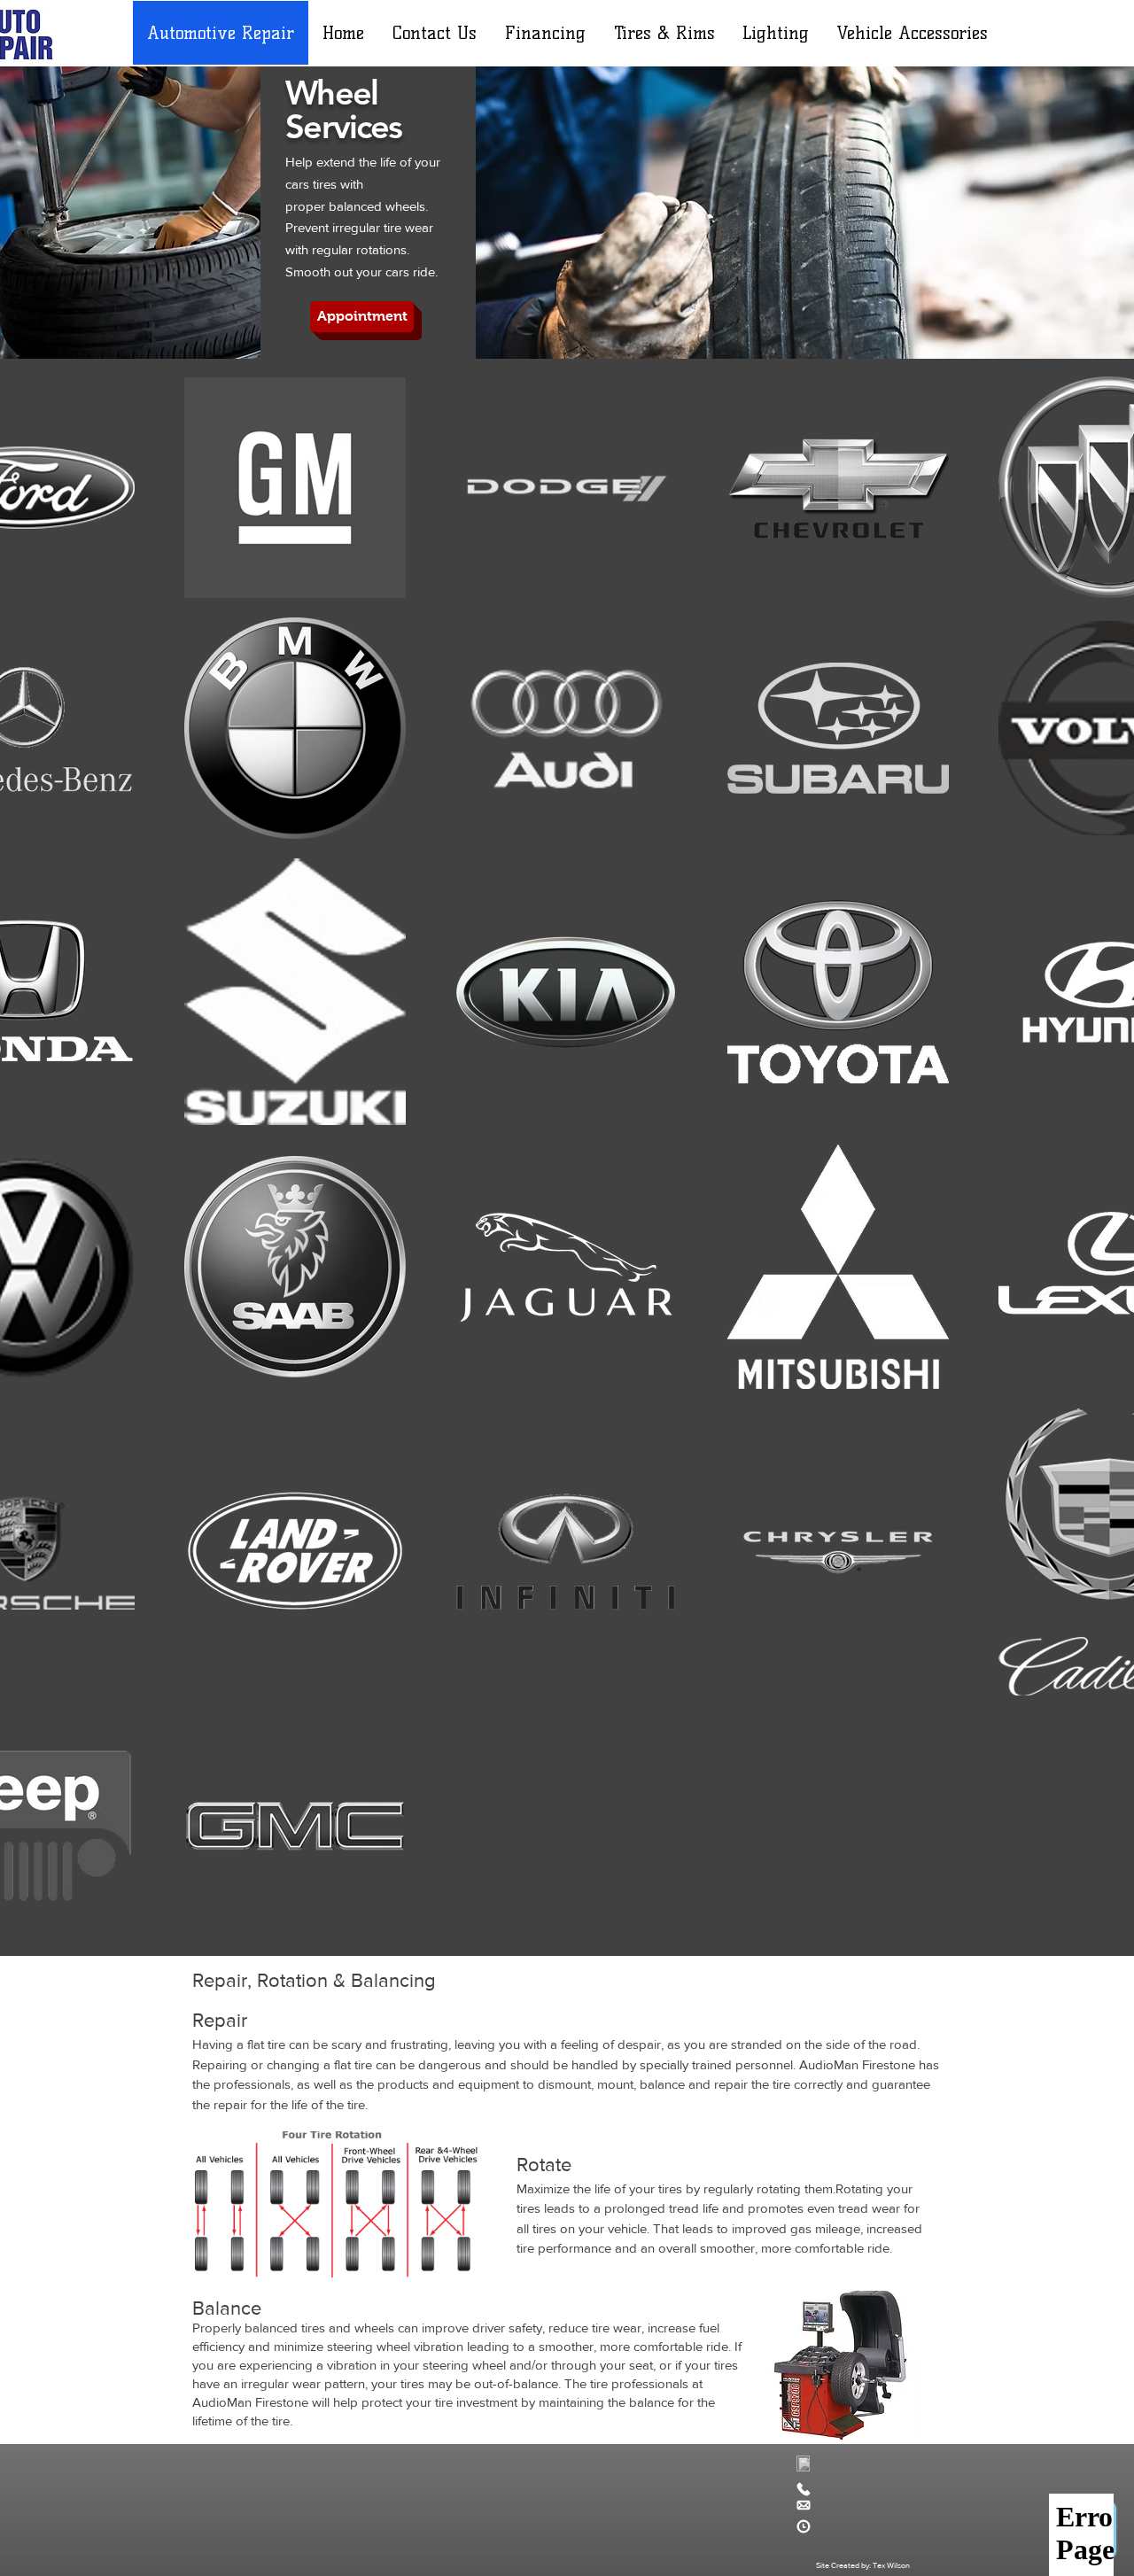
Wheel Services (343, 109)
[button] (362, 317)
